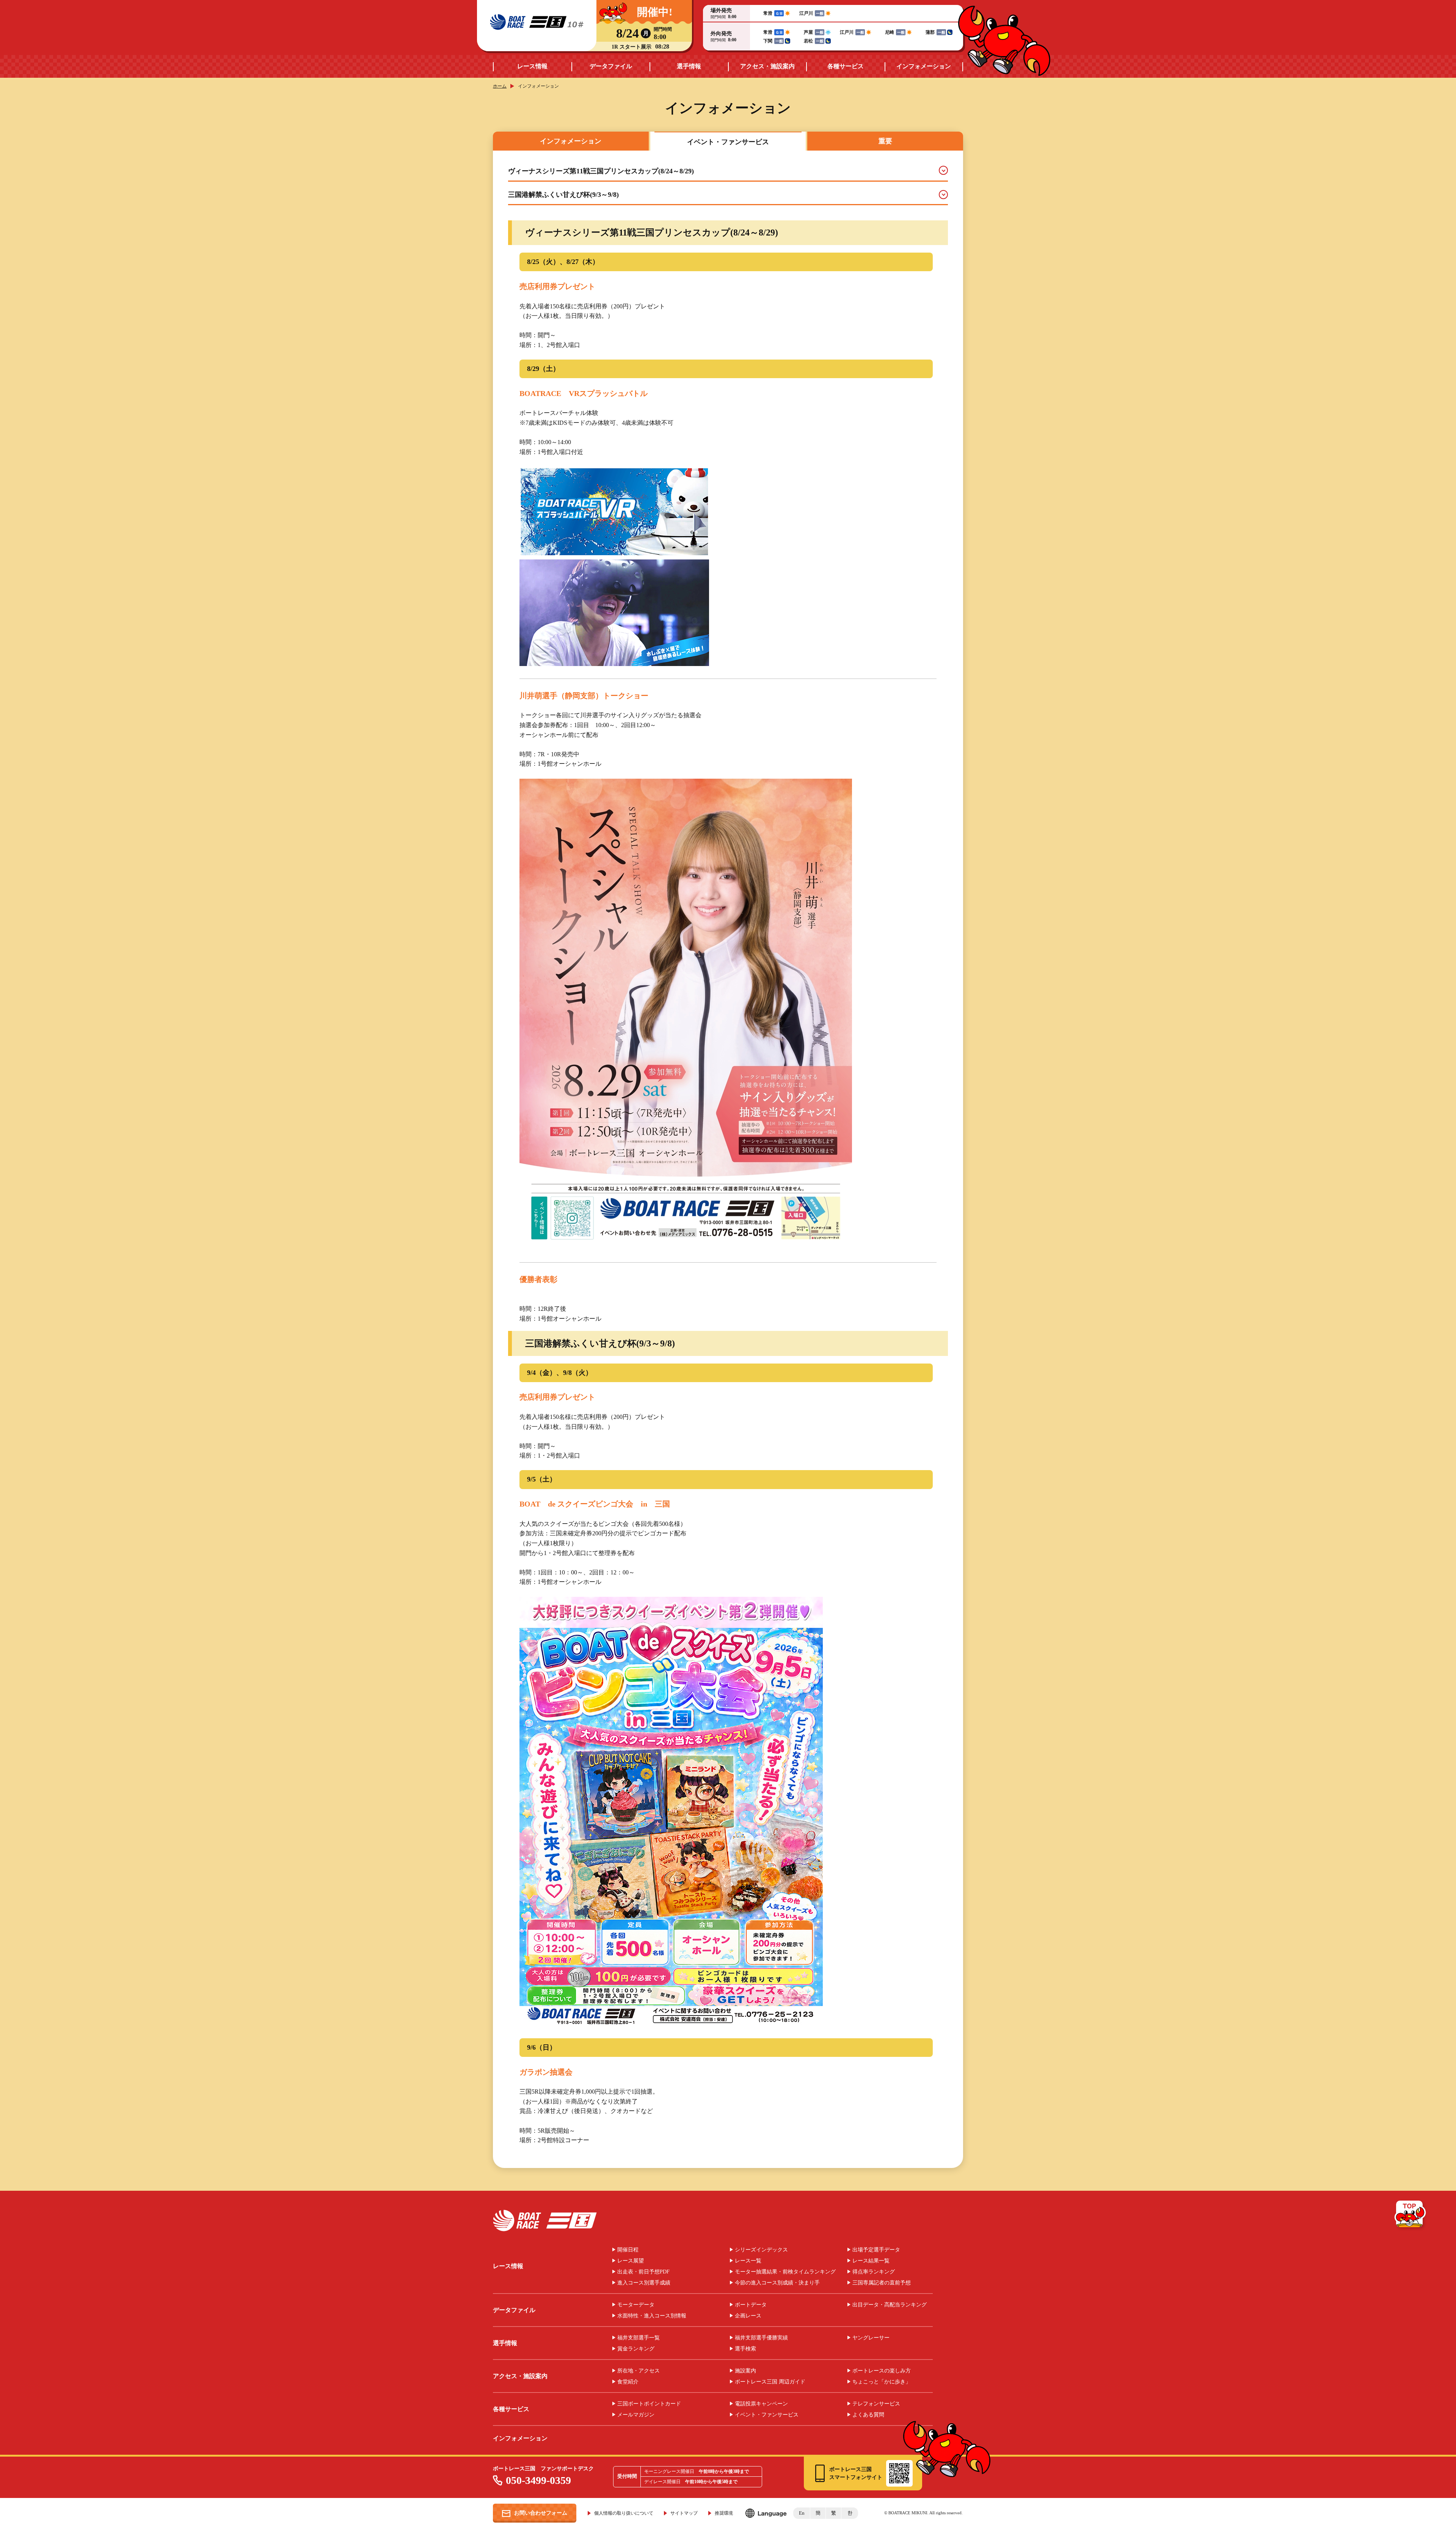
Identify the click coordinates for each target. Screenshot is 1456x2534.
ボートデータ (751, 2305)
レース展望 (631, 2261)
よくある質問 (868, 2415)
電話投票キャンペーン (761, 2404)
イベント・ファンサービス (767, 2415)
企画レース (748, 2316)
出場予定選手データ (876, 2250)
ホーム (500, 86)
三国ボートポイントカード (649, 2404)
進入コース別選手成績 (644, 2283)
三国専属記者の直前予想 (882, 2283)
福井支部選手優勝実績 (761, 2338)
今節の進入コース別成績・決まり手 (777, 2283)
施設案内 (745, 2371)
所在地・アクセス (639, 2371)
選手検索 (745, 2349)
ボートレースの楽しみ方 (882, 2371)
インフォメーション (924, 66)
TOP (1411, 2215)
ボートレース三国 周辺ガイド (770, 2382)
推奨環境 (724, 2513)
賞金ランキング (636, 2349)
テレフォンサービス (876, 2404)
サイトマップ (684, 2513)
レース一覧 (748, 2261)
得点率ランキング (874, 2272)
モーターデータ (636, 2305)
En (802, 2513)
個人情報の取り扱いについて (624, 2513)
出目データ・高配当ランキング (890, 2305)
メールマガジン (636, 2415)
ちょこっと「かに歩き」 (882, 2382)
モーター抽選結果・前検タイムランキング (785, 2272)
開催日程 (628, 2250)
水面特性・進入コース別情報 (652, 2316)
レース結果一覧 (871, 2261)
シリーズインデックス (761, 2250)
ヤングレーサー (871, 2338)
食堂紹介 (628, 2382)
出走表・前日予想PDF (643, 2272)
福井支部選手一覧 (639, 2338)
